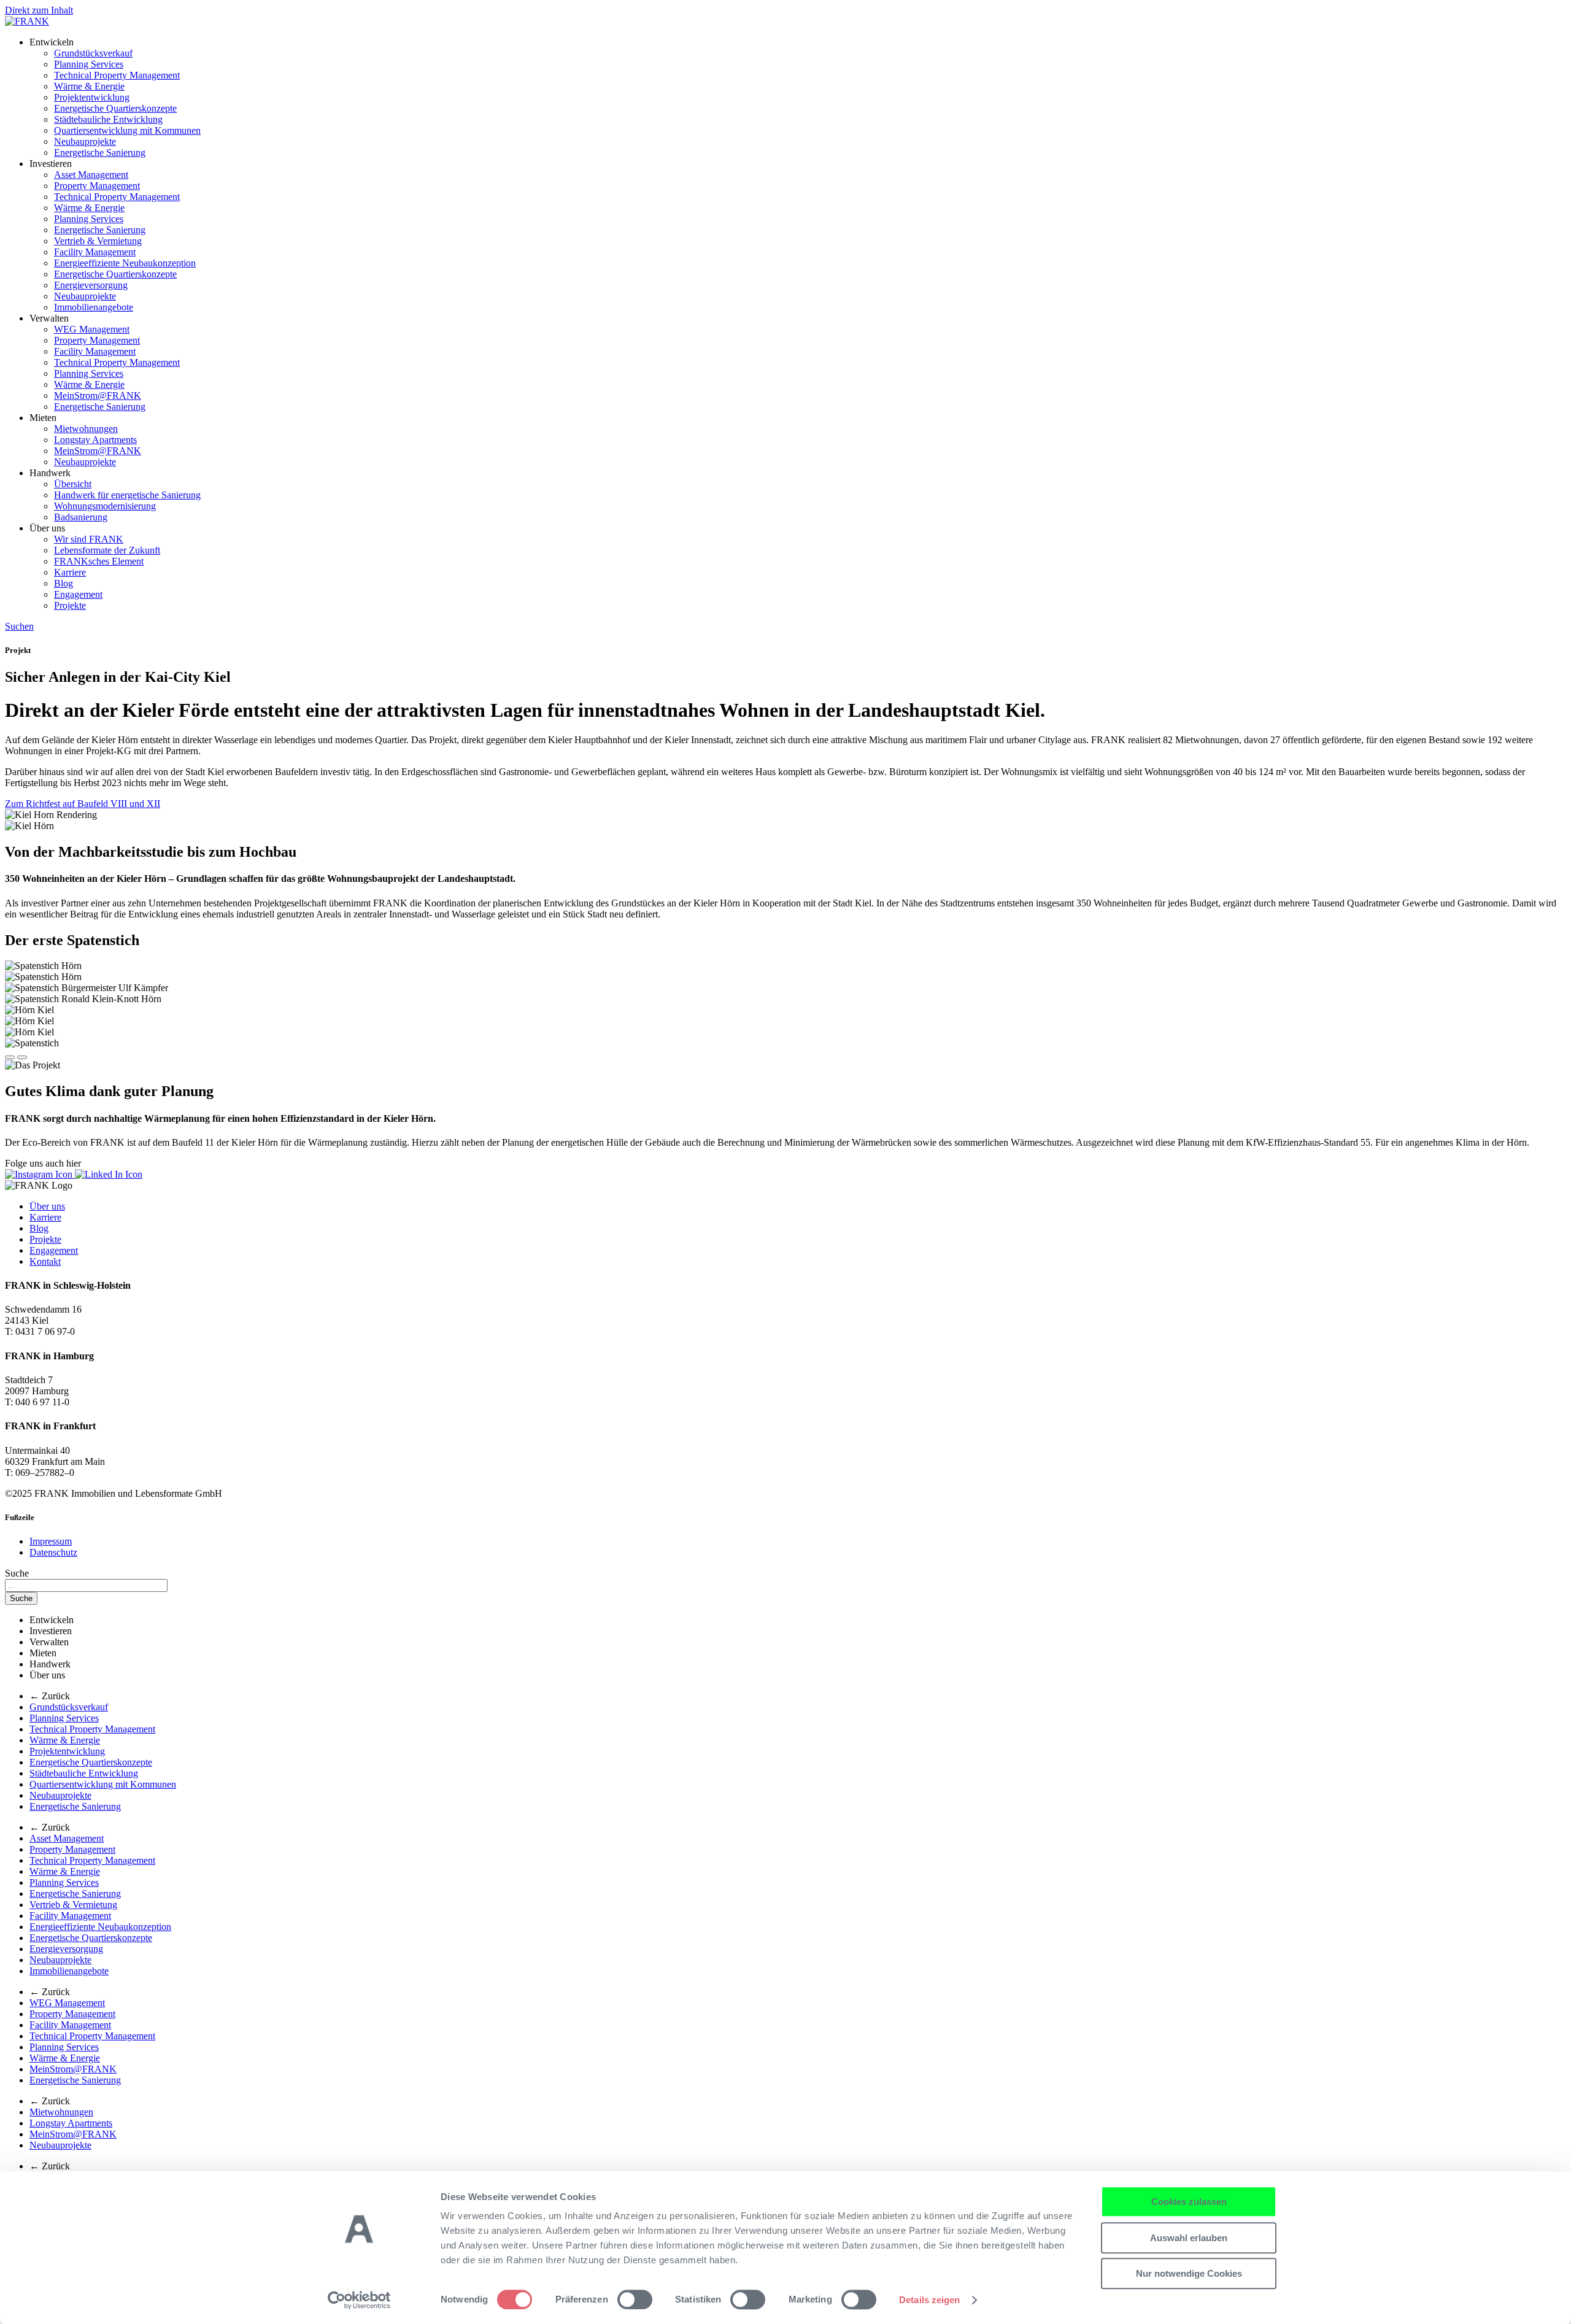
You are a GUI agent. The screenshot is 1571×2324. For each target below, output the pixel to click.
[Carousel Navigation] (785, 1054)
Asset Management (91, 175)
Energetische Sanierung (100, 152)
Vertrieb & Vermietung (98, 241)
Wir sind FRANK (89, 539)
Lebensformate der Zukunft (107, 550)
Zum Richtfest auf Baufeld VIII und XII (83, 804)
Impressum (51, 1541)
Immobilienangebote (94, 307)
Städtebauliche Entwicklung (108, 119)
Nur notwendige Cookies (1189, 2273)
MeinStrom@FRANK (98, 396)
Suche (17, 1573)
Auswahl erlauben (1189, 2238)
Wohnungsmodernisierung (105, 506)
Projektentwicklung (92, 97)
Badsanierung (81, 517)
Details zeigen (929, 2300)
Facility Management (95, 252)
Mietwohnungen (86, 429)
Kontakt (45, 1261)
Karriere (70, 572)
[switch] (635, 2299)
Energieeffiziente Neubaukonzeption (125, 263)
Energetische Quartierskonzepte (115, 108)
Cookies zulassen (1189, 2202)
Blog (64, 583)
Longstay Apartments (95, 440)
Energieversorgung (91, 285)
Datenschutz (53, 1552)
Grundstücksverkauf (93, 53)
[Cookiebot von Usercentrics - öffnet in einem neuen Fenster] (359, 2300)
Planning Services (89, 64)
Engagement (78, 594)
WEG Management (92, 329)
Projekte (70, 605)
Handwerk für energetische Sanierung (127, 495)
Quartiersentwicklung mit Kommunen (127, 130)
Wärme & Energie (89, 86)
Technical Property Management (117, 75)
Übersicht (73, 484)
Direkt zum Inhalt (39, 10)
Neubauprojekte (85, 141)
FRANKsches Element (99, 561)
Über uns (47, 1206)
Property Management (97, 186)
